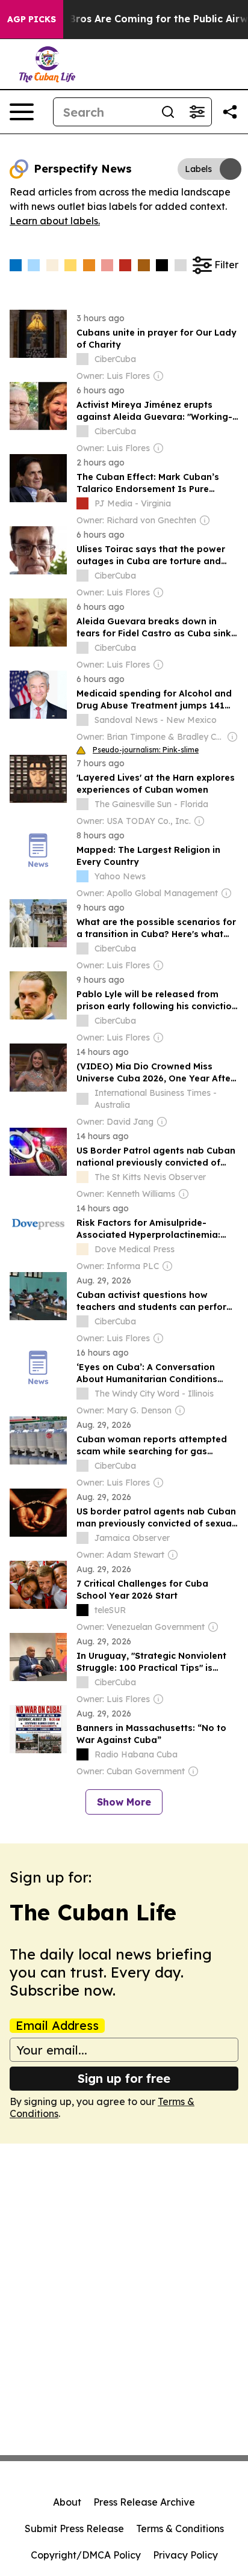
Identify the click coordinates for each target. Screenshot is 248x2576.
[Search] (168, 112)
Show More (124, 1802)
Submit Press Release (74, 2528)
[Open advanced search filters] (197, 112)
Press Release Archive (144, 2502)
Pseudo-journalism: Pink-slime (146, 750)
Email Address (57, 2026)
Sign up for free (124, 2078)
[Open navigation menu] (22, 112)
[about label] (82, 359)
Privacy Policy (185, 2555)
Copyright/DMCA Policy (86, 2555)
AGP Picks (32, 19)
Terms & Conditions (180, 2528)
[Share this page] (230, 112)
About (67, 2502)
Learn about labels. (55, 221)
